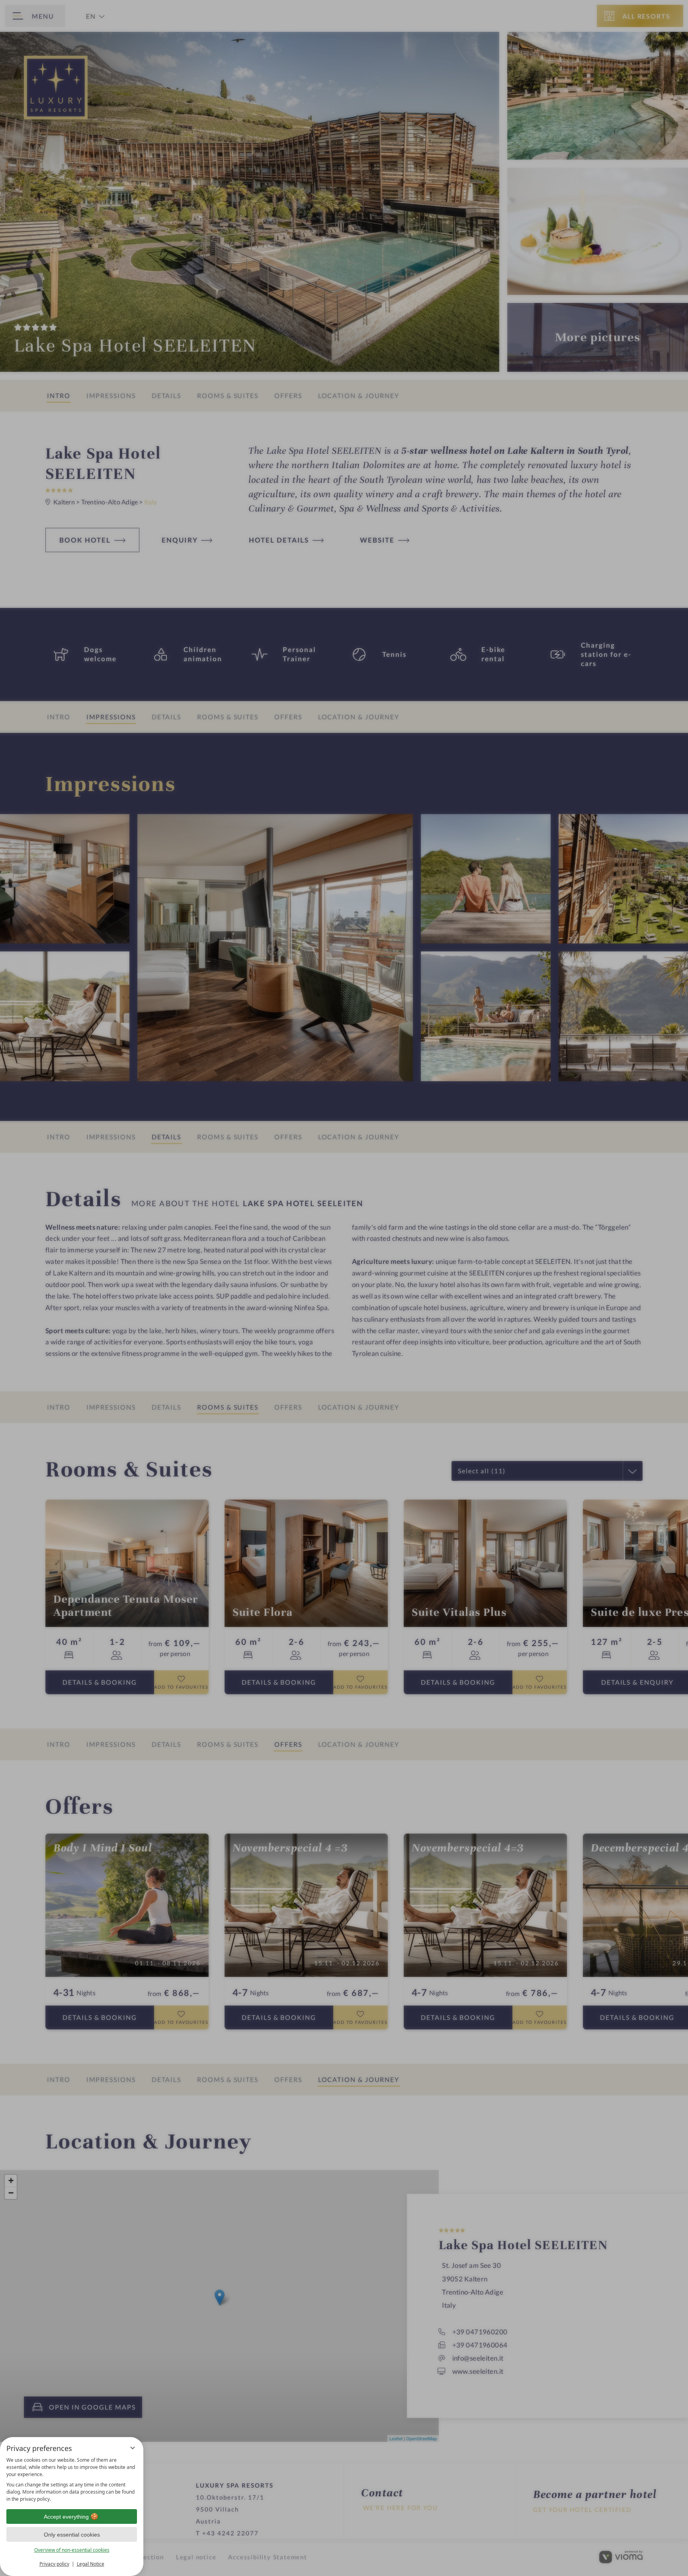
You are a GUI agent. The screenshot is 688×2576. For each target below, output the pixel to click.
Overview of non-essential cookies (72, 2550)
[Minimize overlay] (133, 2448)
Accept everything (66, 2517)
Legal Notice (91, 2564)
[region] (72, 2480)
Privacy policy (54, 2564)
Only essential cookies (72, 2535)
